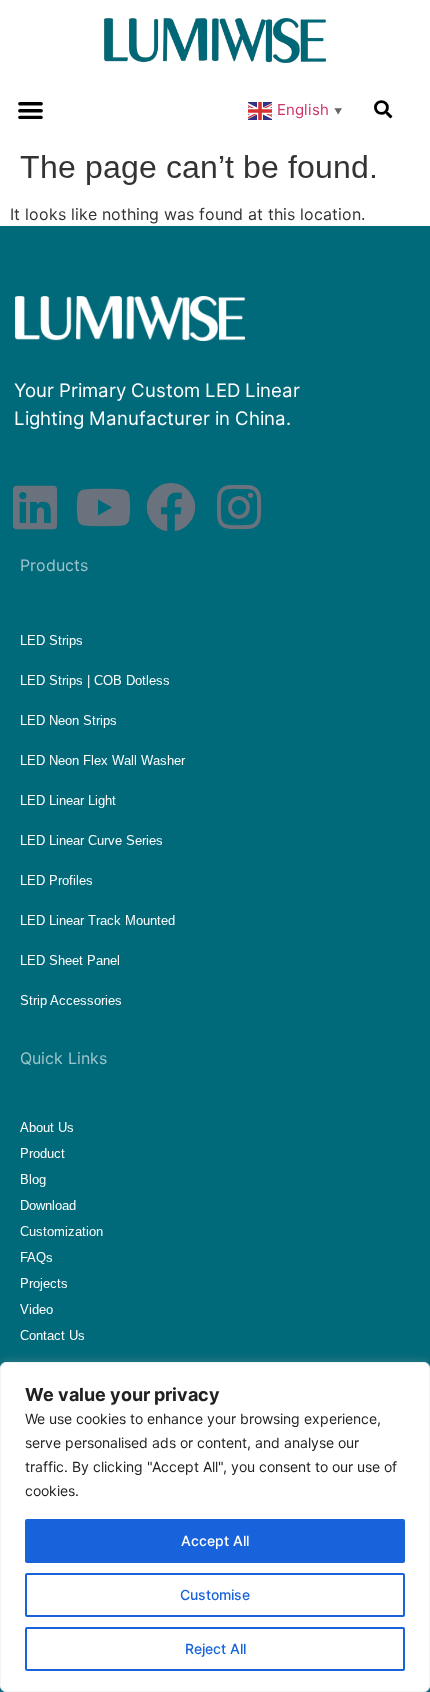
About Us (47, 1127)
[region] (215, 1527)
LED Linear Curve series (91, 840)
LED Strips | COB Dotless (95, 680)
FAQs (36, 1257)
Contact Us (52, 1335)
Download (48, 1205)
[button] (30, 109)
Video (36, 1309)
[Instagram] (239, 507)
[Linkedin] (35, 507)
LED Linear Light (68, 800)
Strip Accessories (71, 1000)
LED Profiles (56, 880)
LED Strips (51, 640)
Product (42, 1153)
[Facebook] (171, 507)
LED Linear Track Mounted (97, 920)
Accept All (215, 1540)
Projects (44, 1283)
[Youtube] (103, 507)
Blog (33, 1179)
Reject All (215, 1648)
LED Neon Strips (68, 720)
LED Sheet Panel (70, 960)
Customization (61, 1231)
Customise (215, 1594)
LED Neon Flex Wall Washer (102, 760)
